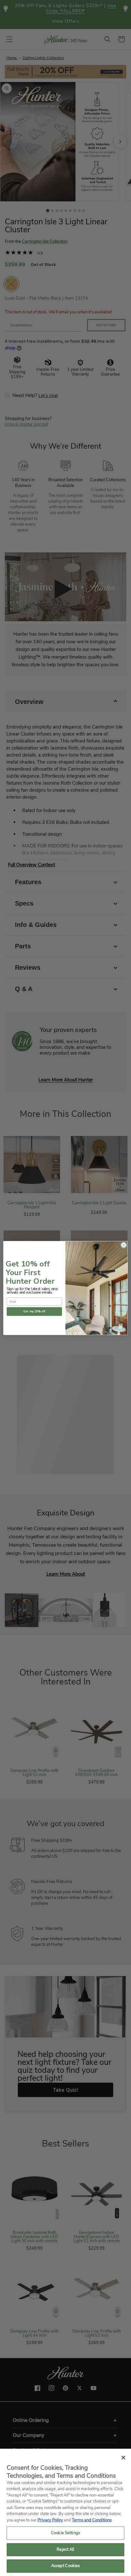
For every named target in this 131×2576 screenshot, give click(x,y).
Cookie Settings (65, 2533)
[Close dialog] (124, 1245)
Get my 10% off (34, 1311)
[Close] (123, 2458)
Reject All (65, 2550)
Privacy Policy (50, 2520)
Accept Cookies (66, 2566)
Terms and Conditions (92, 2520)
